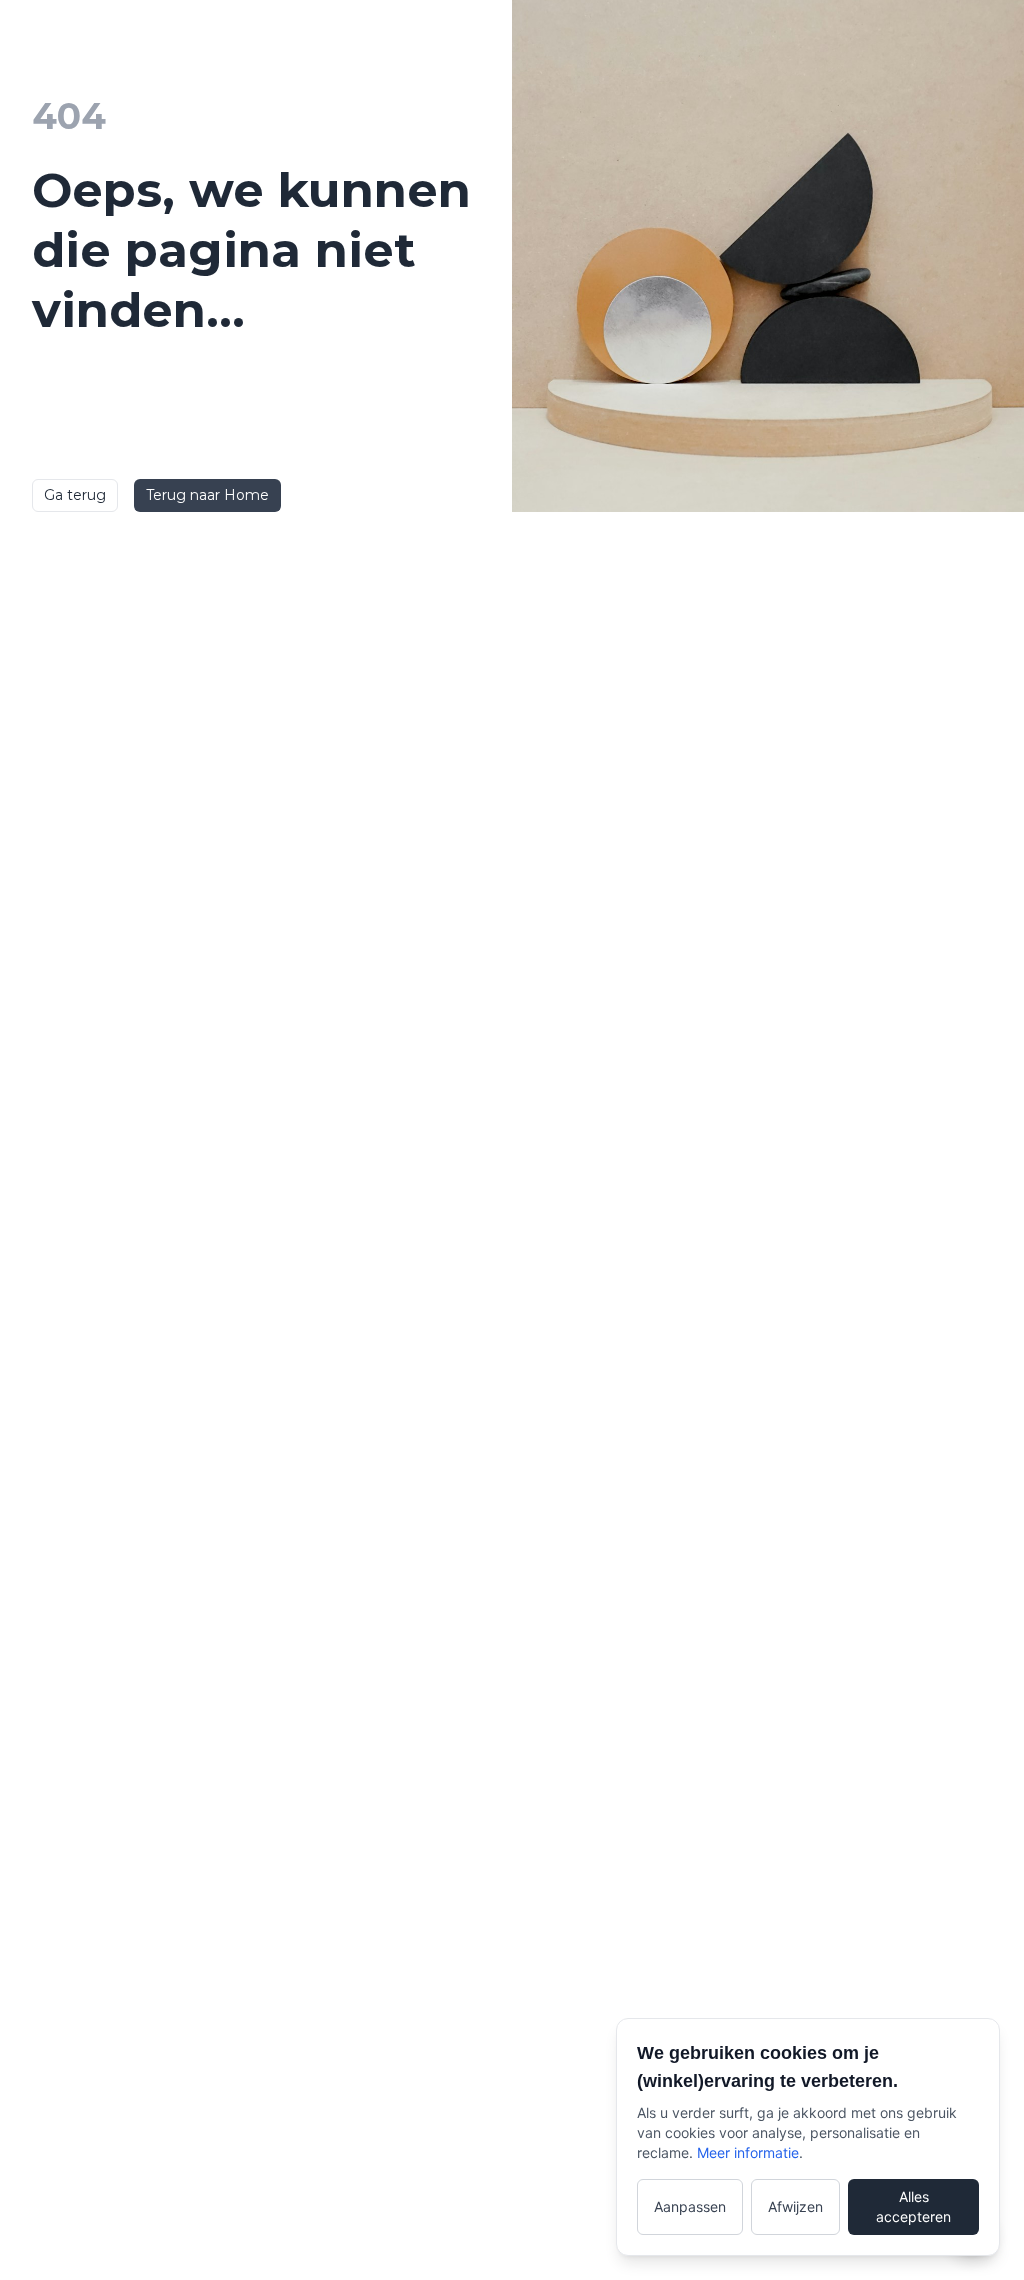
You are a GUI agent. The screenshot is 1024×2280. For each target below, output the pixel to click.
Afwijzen (795, 2206)
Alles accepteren (913, 2206)
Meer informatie (748, 2152)
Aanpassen (690, 2206)
